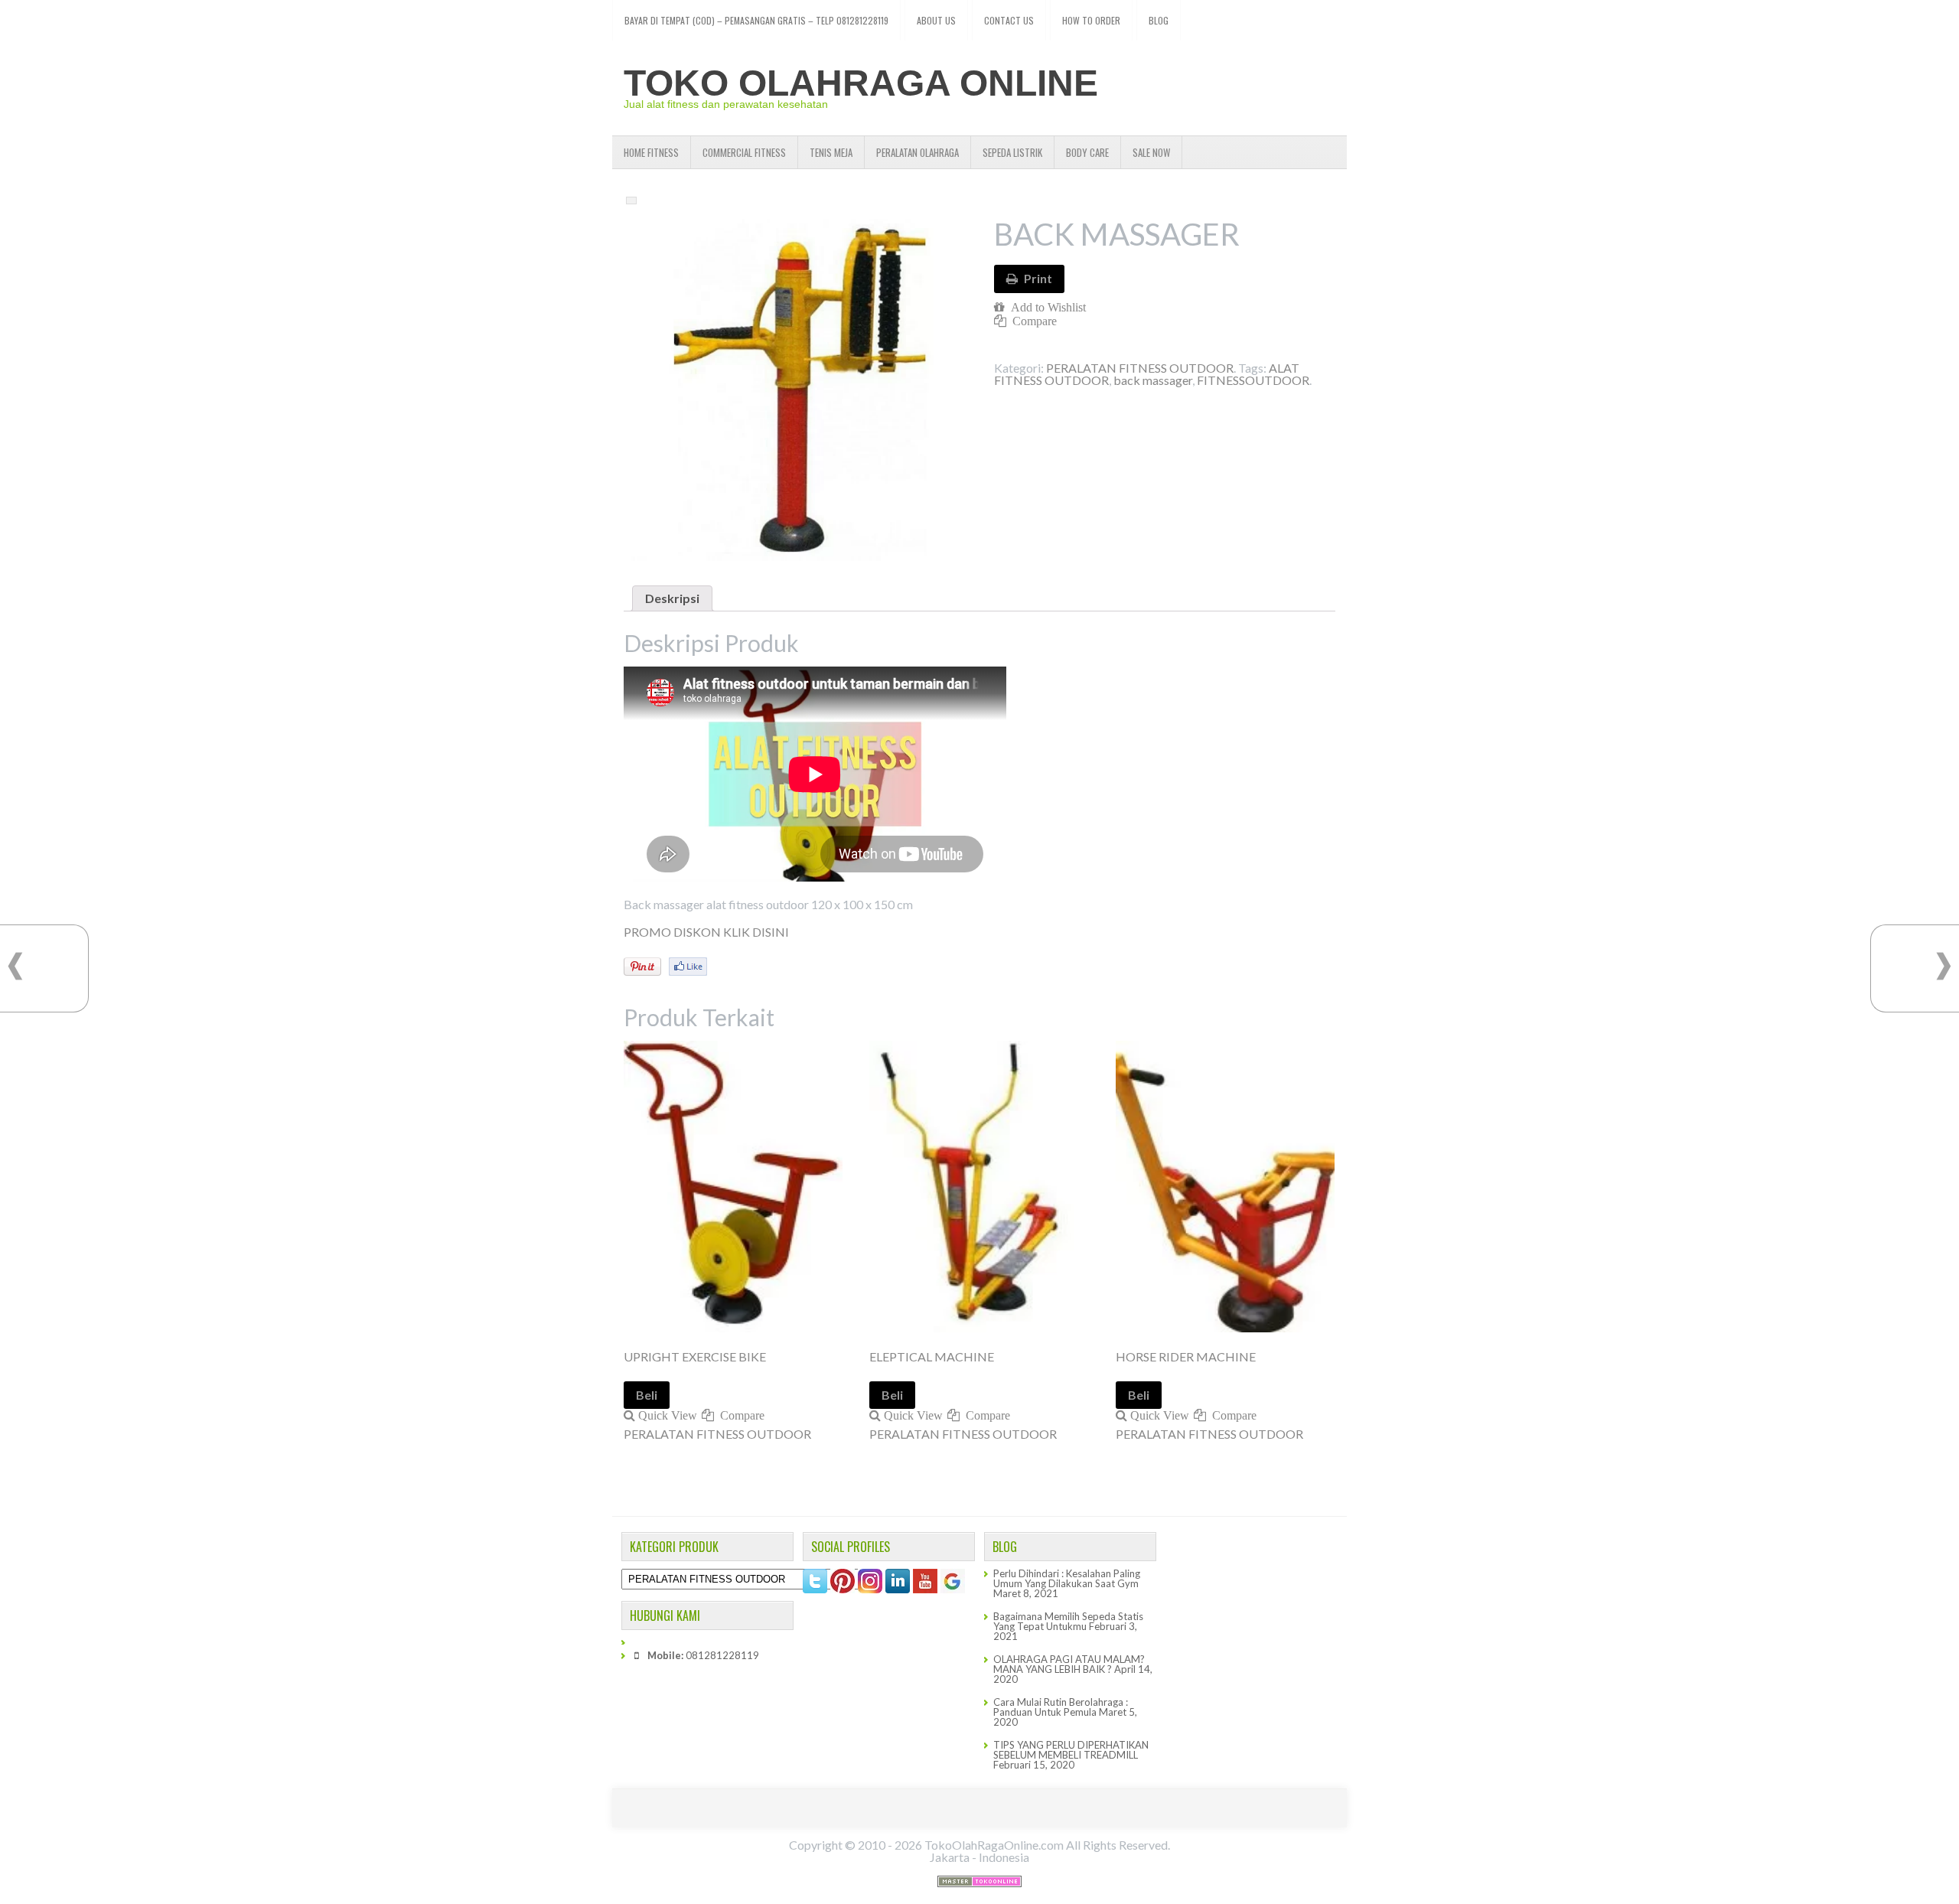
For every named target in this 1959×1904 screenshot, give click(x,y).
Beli (647, 1395)
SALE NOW (1151, 152)
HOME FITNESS (651, 152)
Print (1038, 278)
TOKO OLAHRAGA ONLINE (861, 83)
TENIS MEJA (831, 152)
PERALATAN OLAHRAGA (918, 152)
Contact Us (1009, 20)
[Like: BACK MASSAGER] (688, 967)
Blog (1159, 20)
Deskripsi (672, 598)
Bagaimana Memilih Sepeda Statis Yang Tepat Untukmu (1068, 1621)
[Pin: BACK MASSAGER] (642, 967)
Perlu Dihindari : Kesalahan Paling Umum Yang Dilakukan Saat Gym (1067, 1578)
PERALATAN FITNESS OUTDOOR (1140, 368)
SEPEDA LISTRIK (1012, 152)
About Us (936, 20)
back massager (1153, 380)
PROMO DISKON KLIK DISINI (706, 932)
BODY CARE (1087, 152)
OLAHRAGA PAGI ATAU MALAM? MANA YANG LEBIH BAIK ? (1069, 1664)
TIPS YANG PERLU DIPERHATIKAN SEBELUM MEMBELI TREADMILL (1071, 1750)
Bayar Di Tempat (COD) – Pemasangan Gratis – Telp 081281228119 (756, 20)
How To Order (1091, 20)
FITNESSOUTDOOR (1253, 380)
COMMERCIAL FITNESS (744, 152)
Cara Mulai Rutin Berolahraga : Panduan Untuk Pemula (1061, 1707)
